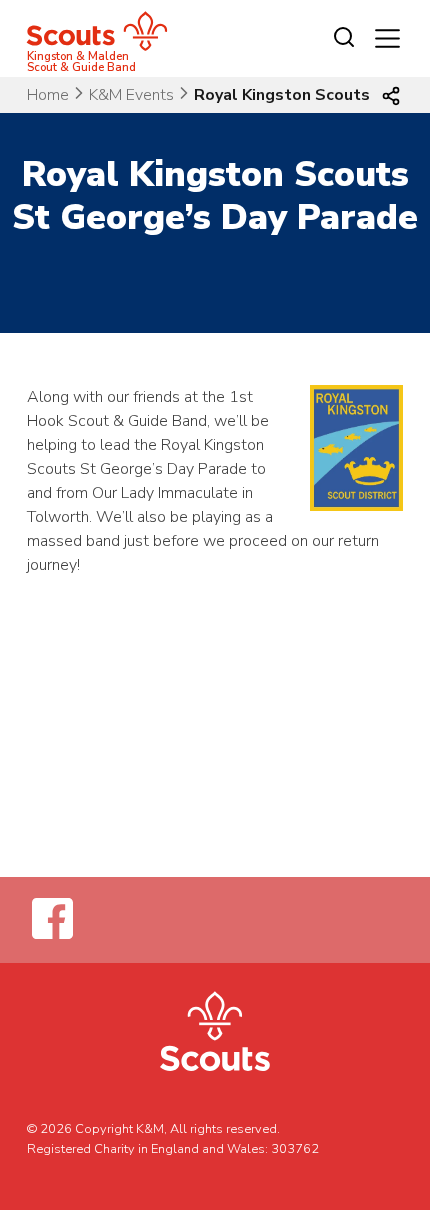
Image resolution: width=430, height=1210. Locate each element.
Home (48, 95)
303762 (295, 1149)
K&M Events (131, 95)
